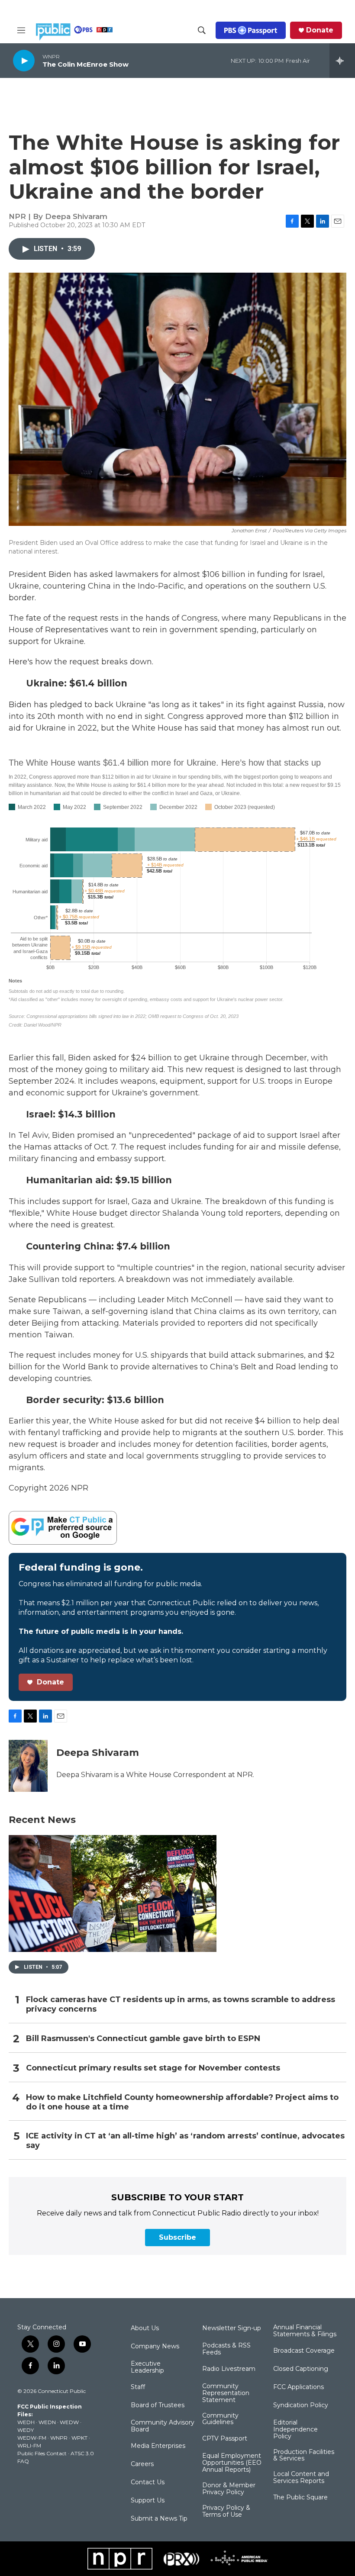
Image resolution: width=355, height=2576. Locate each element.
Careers (142, 2464)
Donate (320, 30)
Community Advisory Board (163, 2426)
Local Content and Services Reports (301, 2478)
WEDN (47, 2422)
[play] (24, 60)
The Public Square (300, 2498)
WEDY (26, 2430)
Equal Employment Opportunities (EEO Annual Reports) (232, 2463)
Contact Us (148, 2483)
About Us (145, 2328)
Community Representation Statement (226, 2393)
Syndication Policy (301, 2405)
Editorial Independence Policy (295, 2430)
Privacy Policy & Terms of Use (226, 2512)
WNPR (59, 2438)
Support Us (148, 2501)
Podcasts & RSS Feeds (226, 2349)
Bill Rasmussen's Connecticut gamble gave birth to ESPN (143, 2039)
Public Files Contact (42, 2453)
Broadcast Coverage (304, 2351)
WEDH (26, 2422)
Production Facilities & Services (304, 2456)
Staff (138, 2387)
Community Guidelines (220, 2419)
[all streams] (342, 61)
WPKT (79, 2438)
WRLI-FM (29, 2446)
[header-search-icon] (202, 30)
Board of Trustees (158, 2405)
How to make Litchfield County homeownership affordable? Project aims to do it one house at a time (182, 2102)
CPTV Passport (225, 2439)
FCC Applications (299, 2387)
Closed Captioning (301, 2369)
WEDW (69, 2422)
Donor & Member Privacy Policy (229, 2489)
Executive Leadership (147, 2367)
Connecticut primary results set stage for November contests (153, 2068)
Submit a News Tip (159, 2519)
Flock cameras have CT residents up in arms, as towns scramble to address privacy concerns (181, 2004)
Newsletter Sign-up (232, 2328)
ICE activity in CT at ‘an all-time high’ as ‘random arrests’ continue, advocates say (185, 2141)
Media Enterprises (158, 2446)
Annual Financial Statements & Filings (305, 2331)
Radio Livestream (229, 2369)
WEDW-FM (32, 2438)
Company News (155, 2347)
